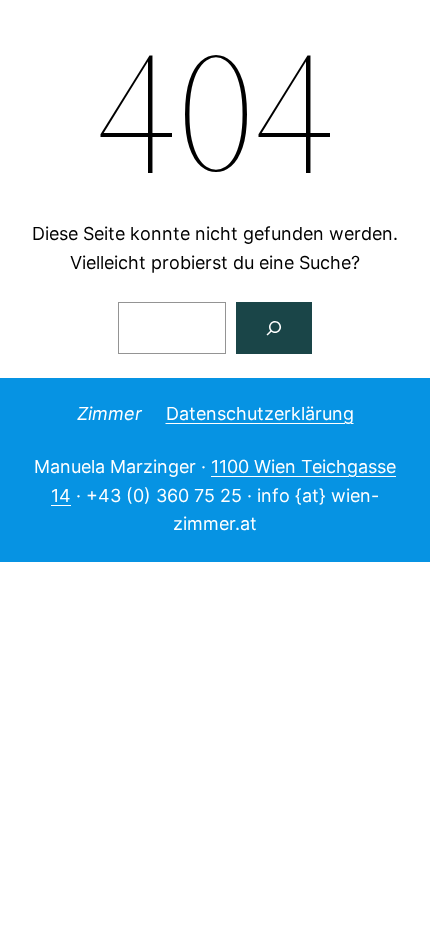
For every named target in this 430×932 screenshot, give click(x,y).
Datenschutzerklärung (260, 413)
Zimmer (109, 413)
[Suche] (274, 328)
